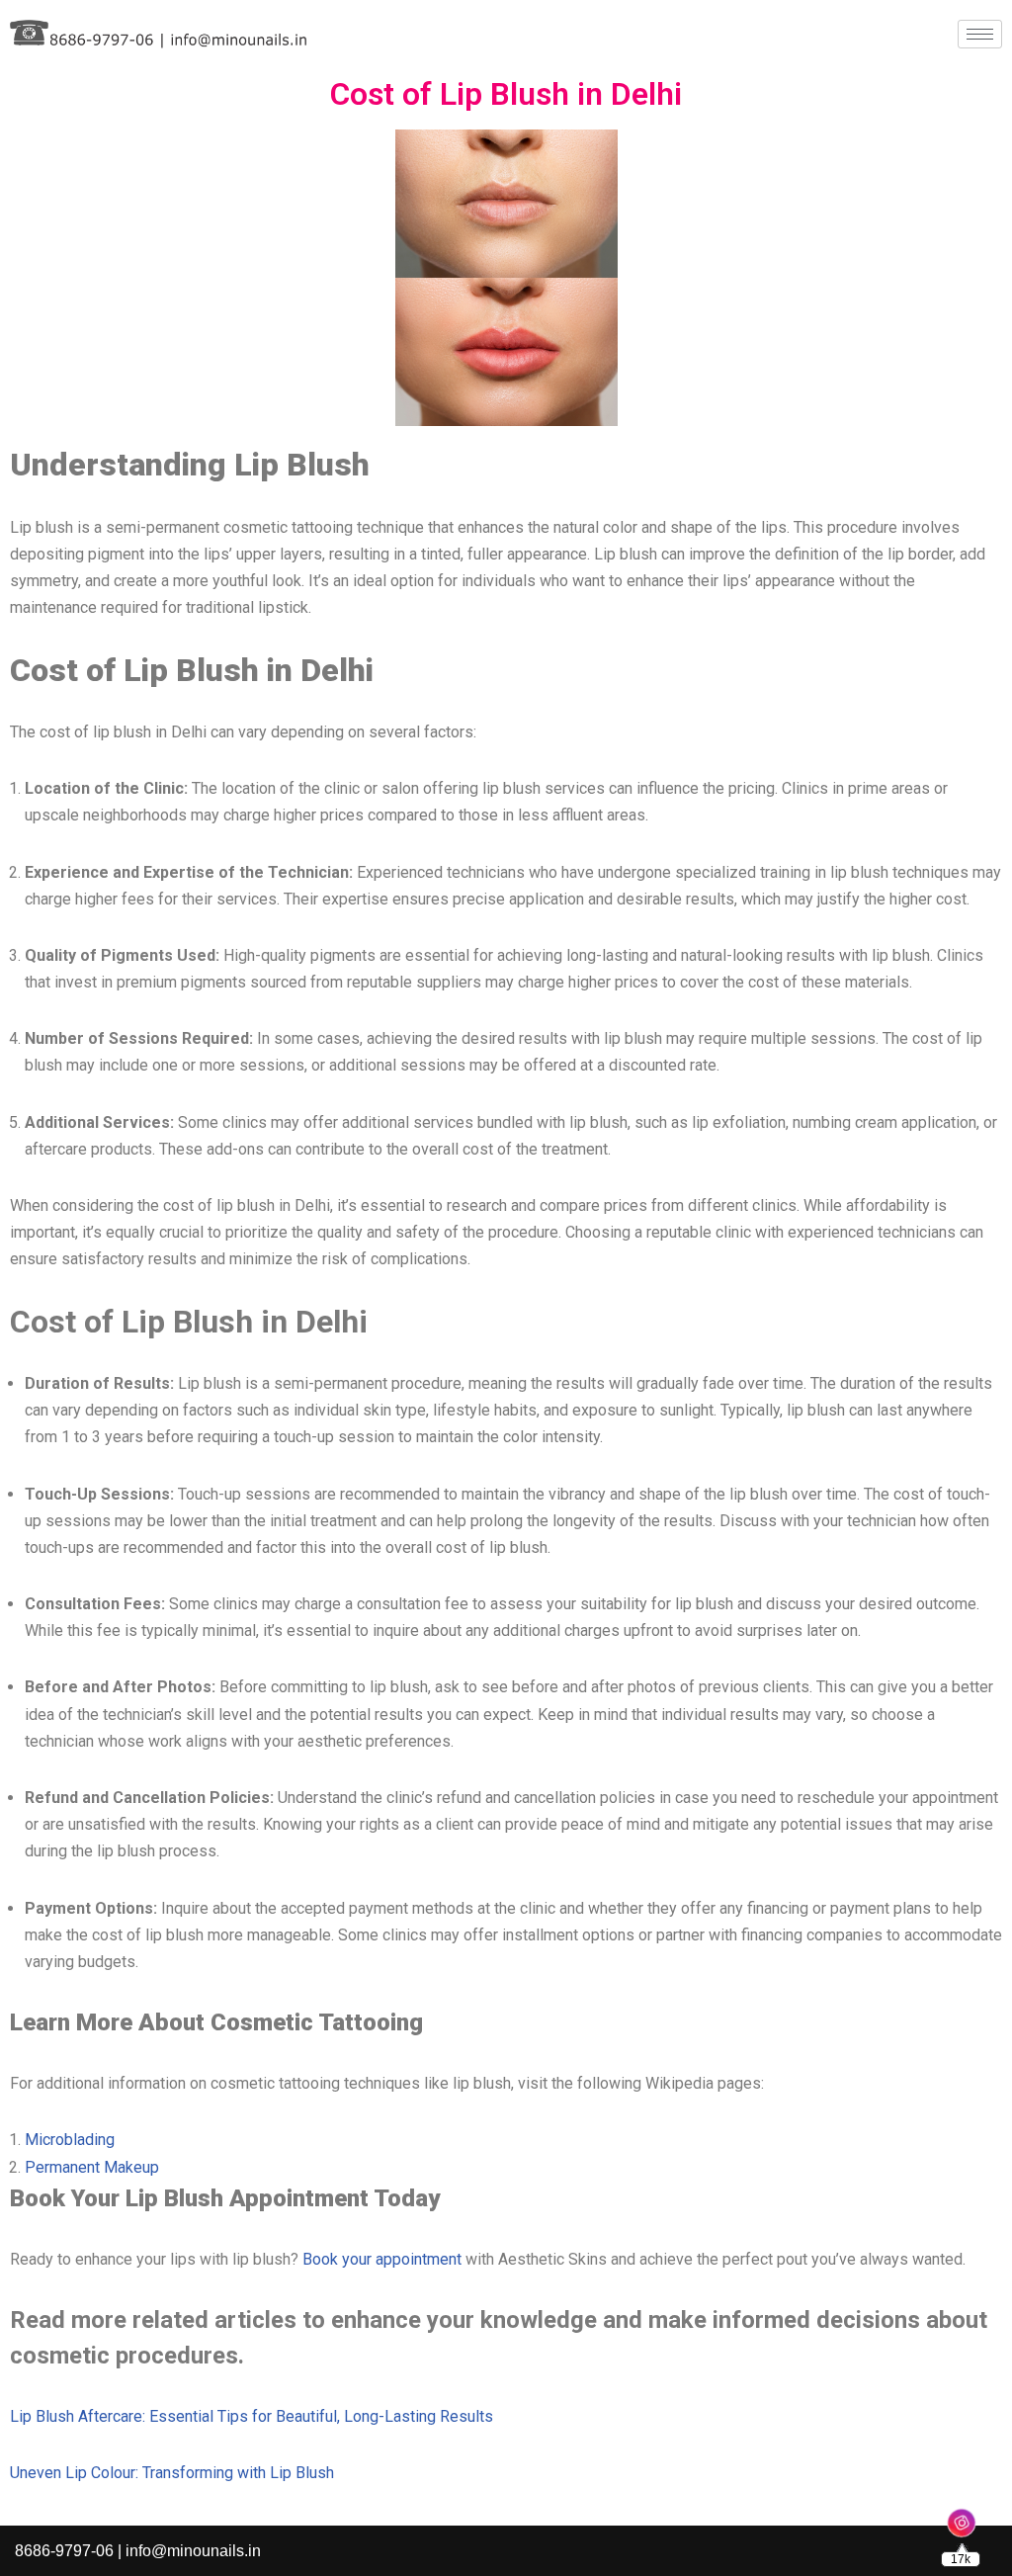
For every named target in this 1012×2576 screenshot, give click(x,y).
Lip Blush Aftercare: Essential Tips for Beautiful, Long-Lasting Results (252, 2416)
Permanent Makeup (92, 2167)
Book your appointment (382, 2259)
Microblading (70, 2140)
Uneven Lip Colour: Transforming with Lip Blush (172, 2473)
